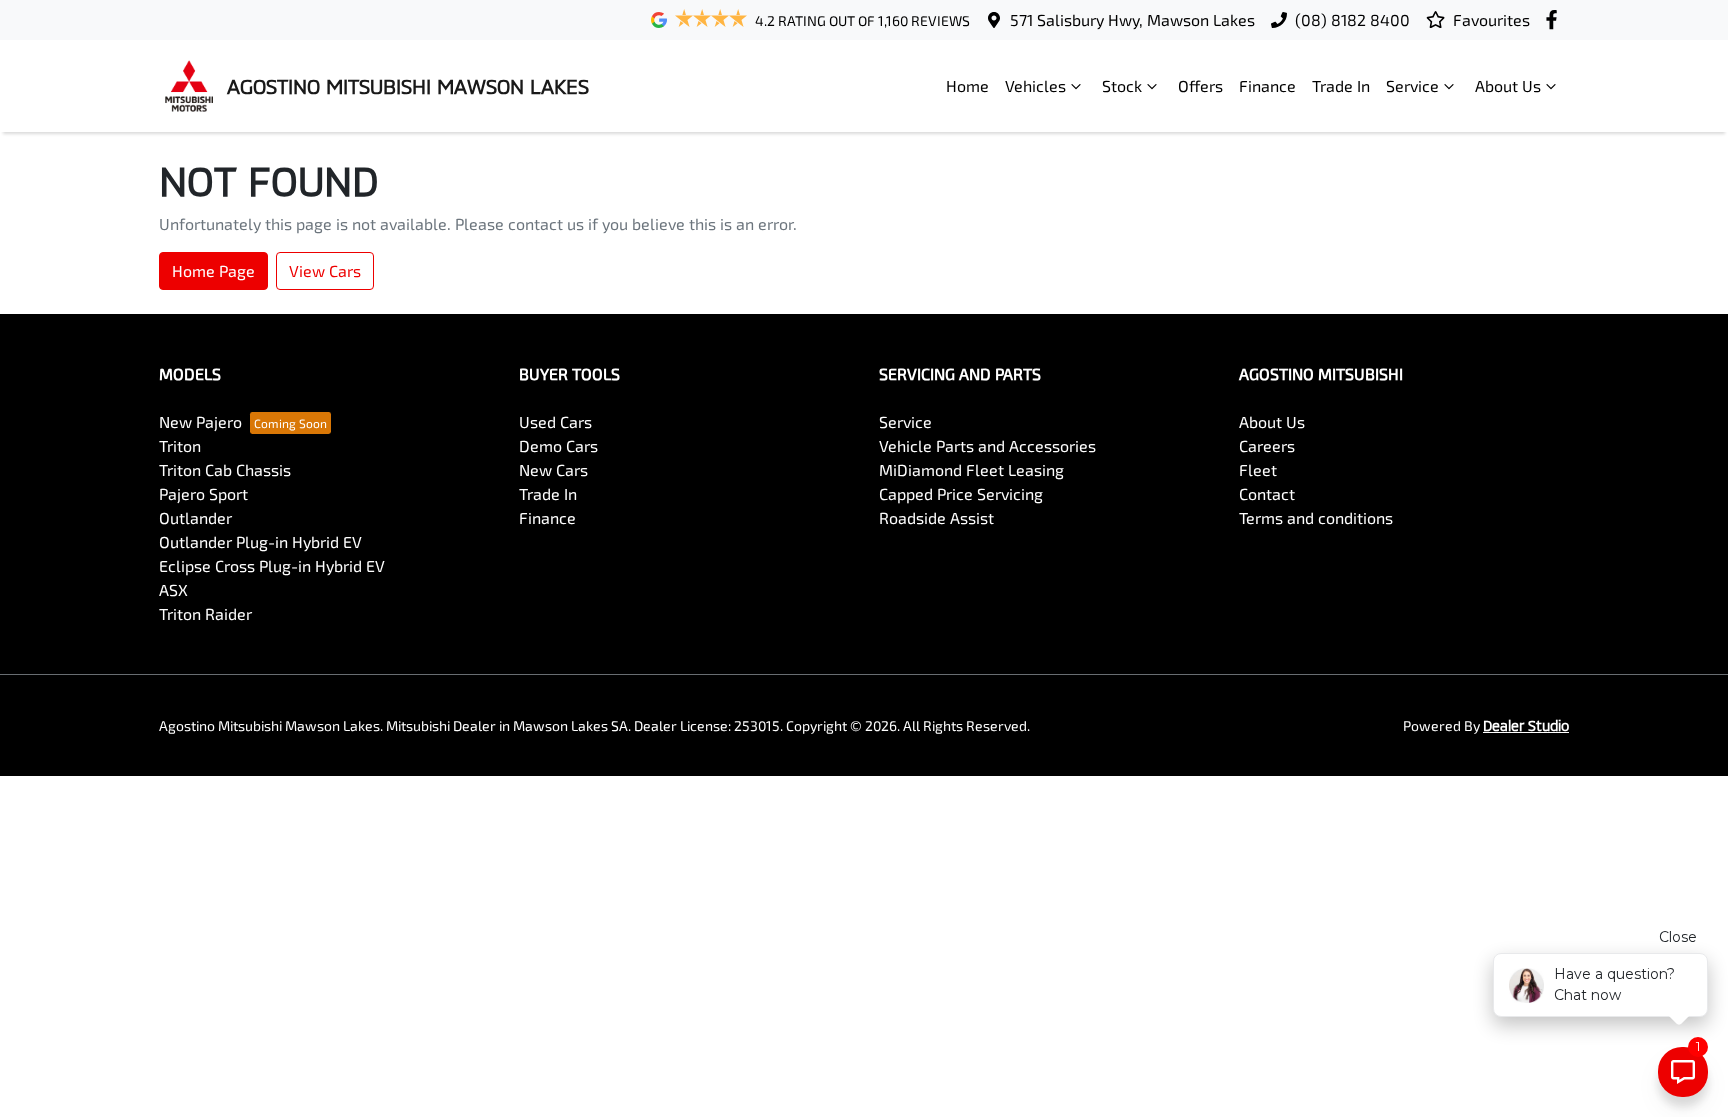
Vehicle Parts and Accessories (987, 445)
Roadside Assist (936, 517)
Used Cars (555, 421)
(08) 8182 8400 (1352, 19)
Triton (180, 445)
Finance (1267, 85)
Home (967, 85)
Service (1412, 85)
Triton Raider (205, 613)
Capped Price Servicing (961, 493)
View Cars (325, 270)
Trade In (1341, 85)
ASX (173, 589)
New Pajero (200, 421)
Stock (1122, 85)
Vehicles (1035, 85)
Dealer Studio (1526, 725)
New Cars (553, 469)
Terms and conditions (1316, 517)
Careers (1267, 445)
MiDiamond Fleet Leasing (971, 469)
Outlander (195, 517)
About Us (1508, 85)
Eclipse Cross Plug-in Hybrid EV (272, 565)
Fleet (1258, 469)
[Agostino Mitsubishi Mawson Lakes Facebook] (1555, 19)
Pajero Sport (203, 493)
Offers (1200, 85)
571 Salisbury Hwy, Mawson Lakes (1132, 19)
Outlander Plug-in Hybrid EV (260, 541)
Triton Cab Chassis (225, 469)
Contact (1267, 493)
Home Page (213, 270)
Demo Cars (558, 445)
